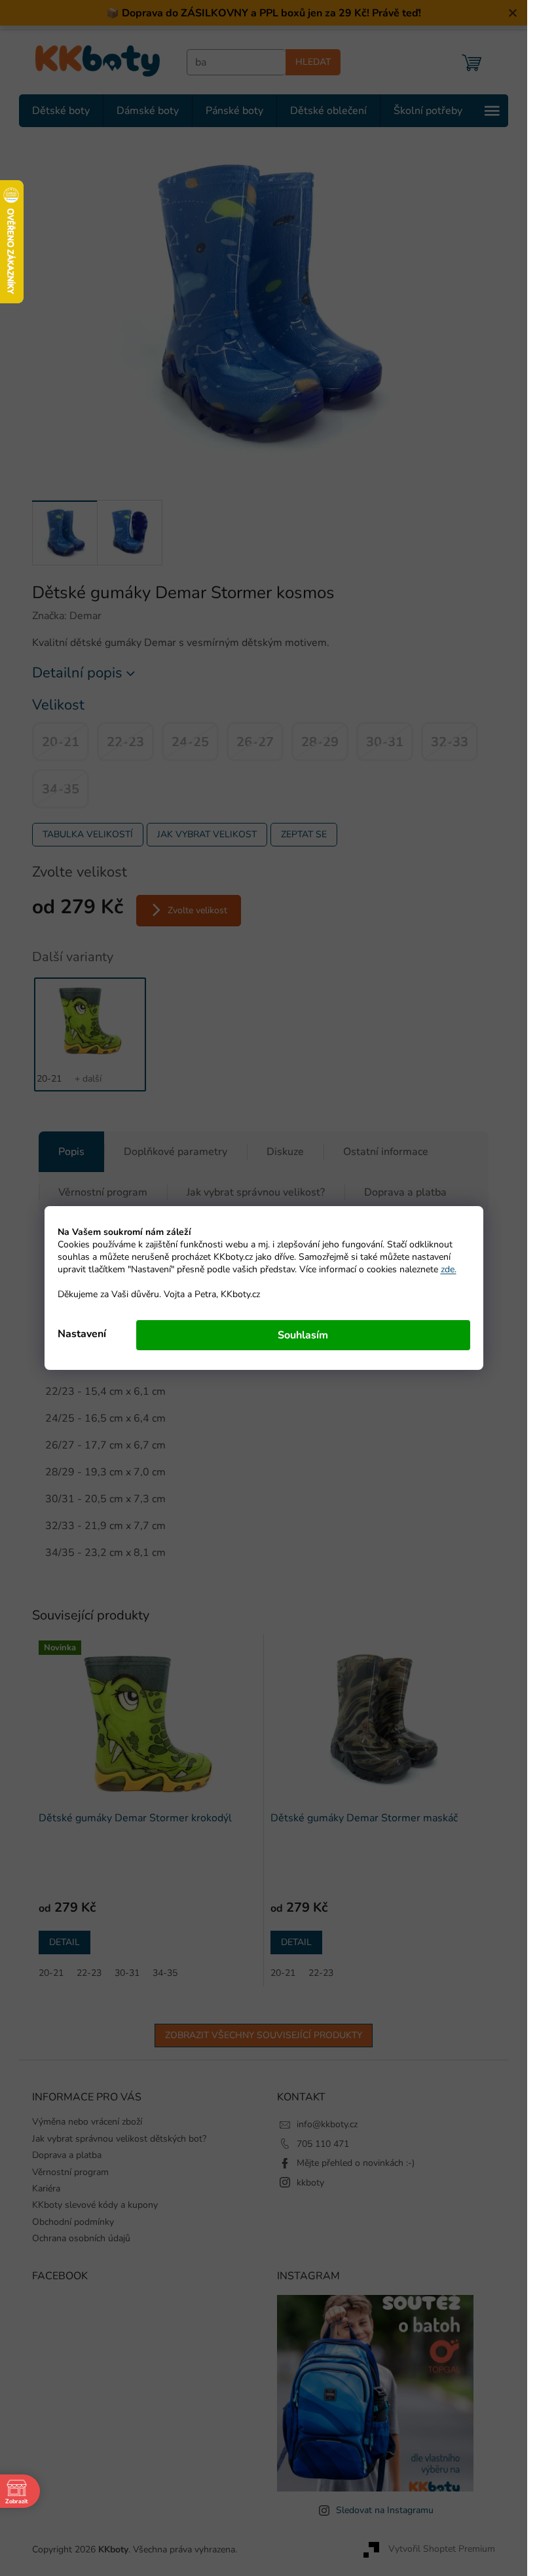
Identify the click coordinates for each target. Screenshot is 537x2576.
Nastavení (82, 1334)
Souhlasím (303, 1335)
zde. (449, 1269)
